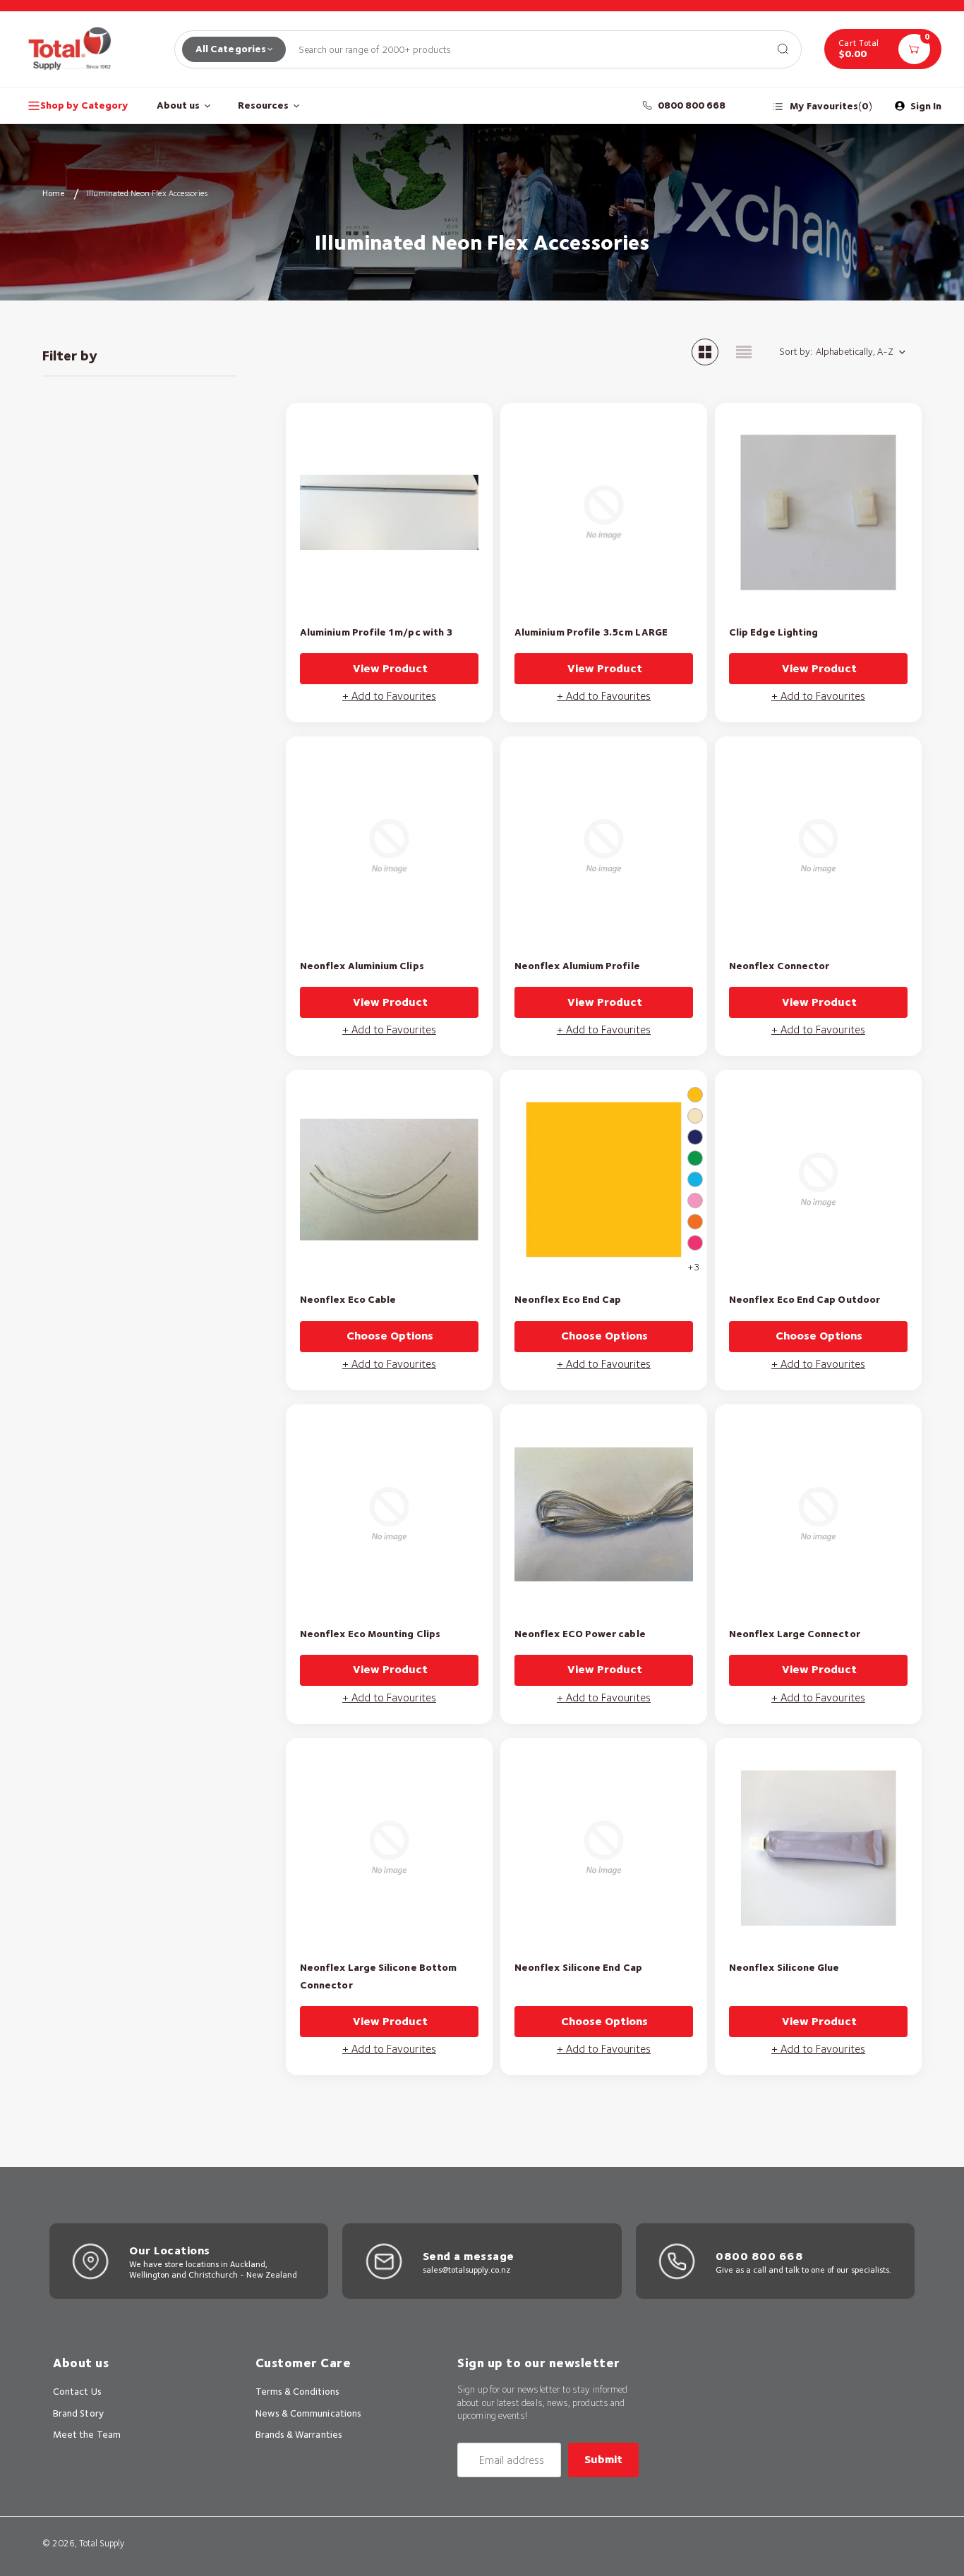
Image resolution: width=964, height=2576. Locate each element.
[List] (744, 352)
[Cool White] (695, 1116)
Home (54, 193)
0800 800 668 (692, 105)
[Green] (695, 1158)
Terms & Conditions (297, 2391)
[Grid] (705, 352)
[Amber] (695, 1095)
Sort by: (796, 351)
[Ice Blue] (695, 1179)
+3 (693, 1267)
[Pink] (695, 1243)
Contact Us (77, 2391)
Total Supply (102, 2543)
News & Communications (308, 2413)
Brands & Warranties (299, 2434)
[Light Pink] (695, 1201)
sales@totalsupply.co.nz (466, 2270)
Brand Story (78, 2413)
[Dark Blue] (695, 1137)
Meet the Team (87, 2434)
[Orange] (695, 1222)
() (831, 106)
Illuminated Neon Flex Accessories (147, 193)
